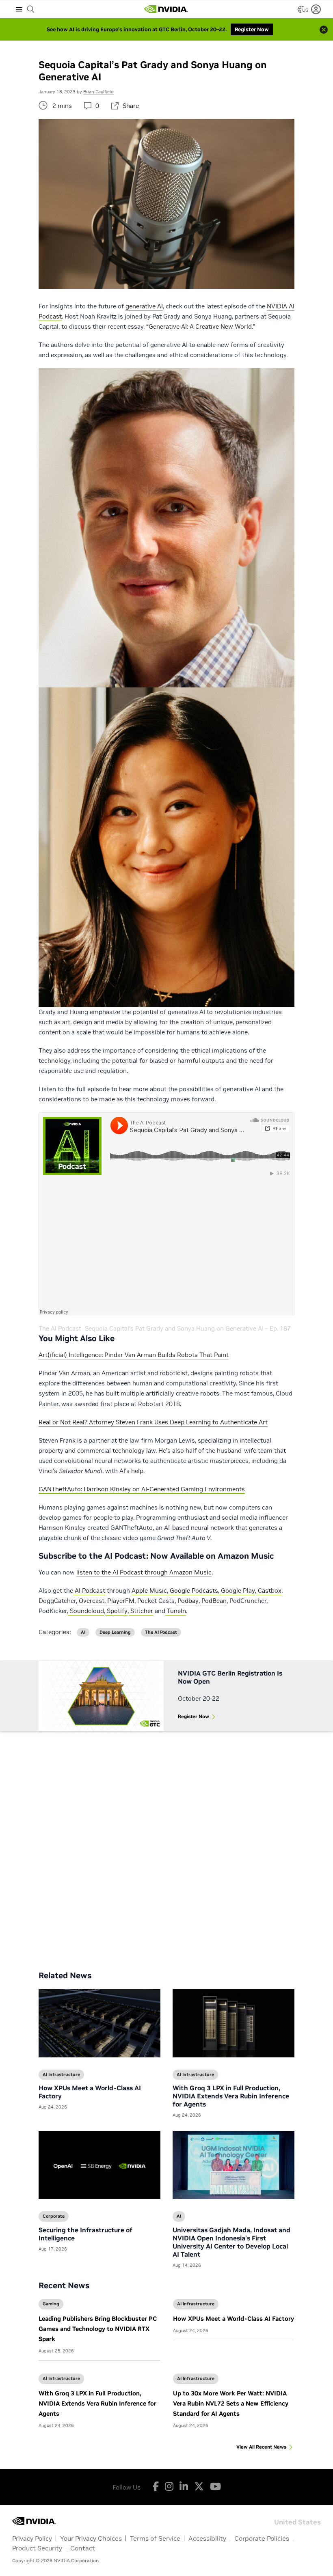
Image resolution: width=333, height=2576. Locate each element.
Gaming (51, 2304)
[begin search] (31, 9)
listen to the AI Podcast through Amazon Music (144, 1572)
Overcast (91, 1601)
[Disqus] (166, 1845)
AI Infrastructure (196, 2304)
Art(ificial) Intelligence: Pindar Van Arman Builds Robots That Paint (134, 1355)
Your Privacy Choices (91, 2538)
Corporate (54, 2216)
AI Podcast (89, 1591)
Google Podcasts (193, 1591)
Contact (83, 2548)
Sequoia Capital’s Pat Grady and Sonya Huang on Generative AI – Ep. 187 (188, 1328)
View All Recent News (261, 2447)
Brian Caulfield (98, 92)
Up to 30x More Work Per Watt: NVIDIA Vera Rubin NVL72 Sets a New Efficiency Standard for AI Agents (231, 2403)
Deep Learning (115, 1632)
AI (83, 1632)
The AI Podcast (60, 1328)
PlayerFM (120, 1601)
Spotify (116, 1611)
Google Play (237, 1591)
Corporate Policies (262, 2538)
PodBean (213, 1601)
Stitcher (141, 1611)
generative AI (144, 306)
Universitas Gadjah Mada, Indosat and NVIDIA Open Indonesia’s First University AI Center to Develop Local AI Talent (231, 2242)
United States (297, 2521)
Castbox (269, 1591)
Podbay (187, 1601)
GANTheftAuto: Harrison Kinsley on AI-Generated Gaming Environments (142, 1489)
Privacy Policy (32, 2538)
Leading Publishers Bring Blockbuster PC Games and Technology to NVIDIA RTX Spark (98, 2329)
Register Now (194, 1716)
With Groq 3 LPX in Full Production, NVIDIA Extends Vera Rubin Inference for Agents (97, 2403)
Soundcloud (86, 1611)
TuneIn (176, 1611)
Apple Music (149, 1591)
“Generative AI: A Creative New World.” (201, 326)
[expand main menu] (19, 9)
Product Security (37, 2548)
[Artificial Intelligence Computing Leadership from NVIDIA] (166, 9)
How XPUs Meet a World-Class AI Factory (234, 2319)
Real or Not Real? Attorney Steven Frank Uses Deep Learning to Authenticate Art (153, 1422)
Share (131, 106)
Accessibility (207, 2538)
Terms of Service (155, 2538)
